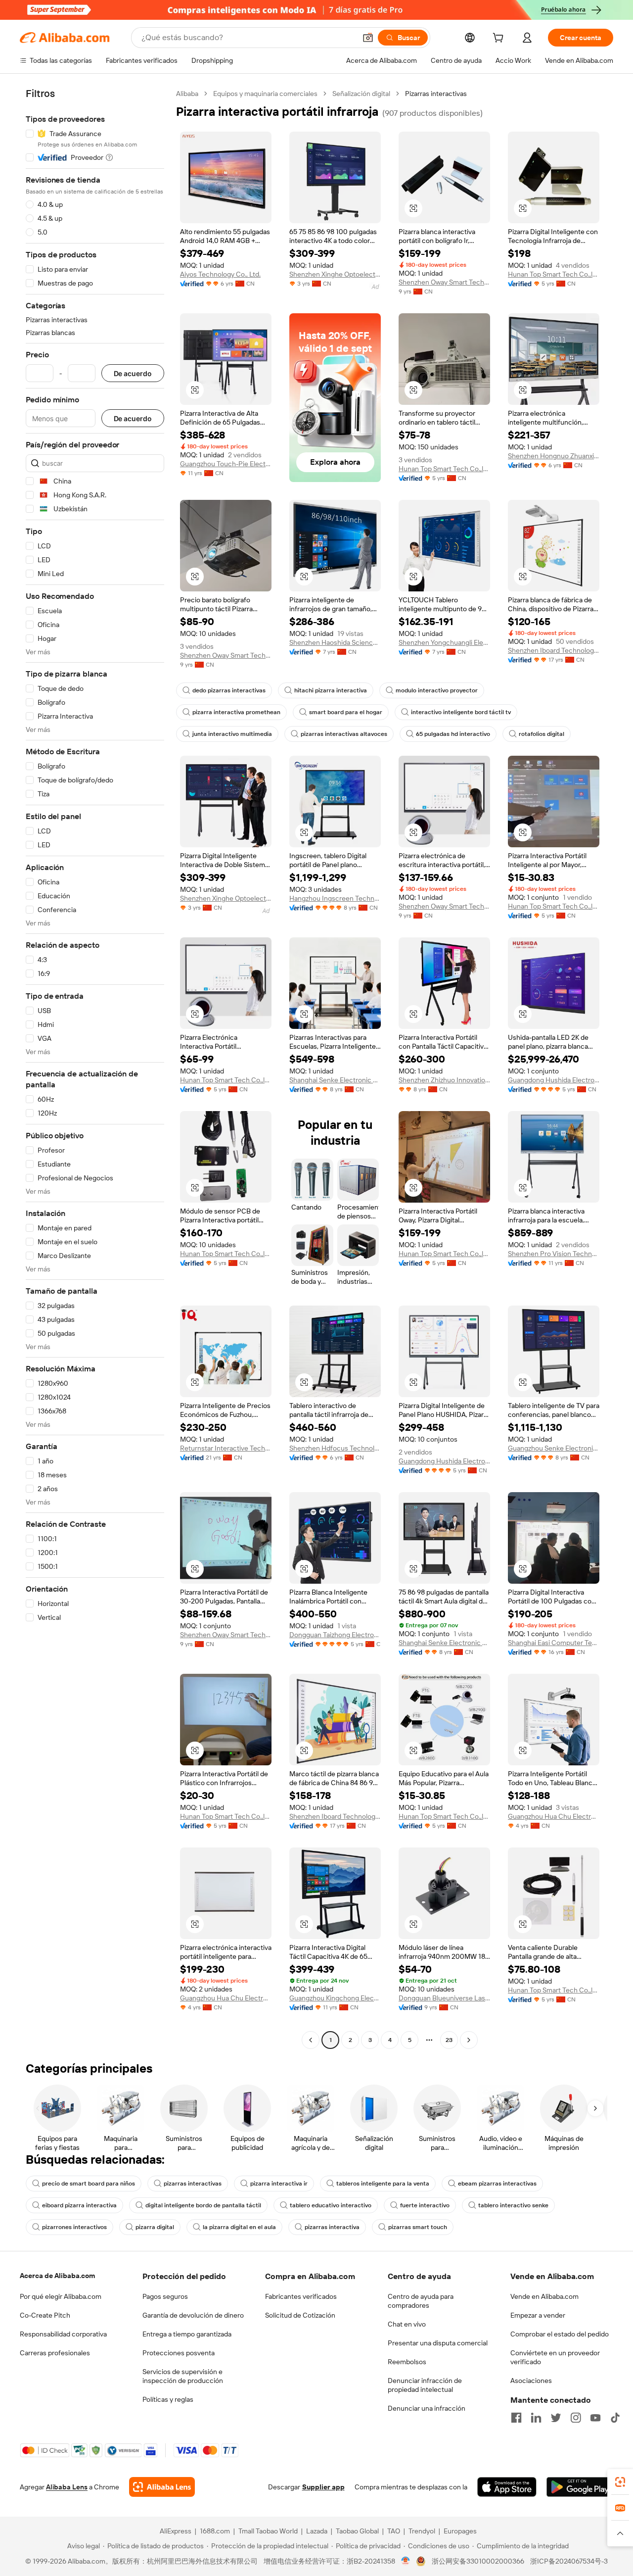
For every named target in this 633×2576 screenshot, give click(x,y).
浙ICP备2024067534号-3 (569, 2561)
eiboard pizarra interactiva (79, 2205)
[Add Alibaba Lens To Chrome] (162, 2487)
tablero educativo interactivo (331, 2205)
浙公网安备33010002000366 (478, 2561)
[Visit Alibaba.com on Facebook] (516, 2418)
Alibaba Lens (67, 2487)
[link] (620, 2482)
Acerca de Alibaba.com (57, 2276)
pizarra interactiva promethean (236, 712)
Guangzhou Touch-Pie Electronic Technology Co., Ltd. (226, 464)
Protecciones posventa (179, 2353)
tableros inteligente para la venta (383, 2184)
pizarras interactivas (193, 2184)
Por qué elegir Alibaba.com (61, 2296)
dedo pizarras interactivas (229, 690)
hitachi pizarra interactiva (331, 690)
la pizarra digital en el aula (239, 2227)
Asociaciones (531, 2381)
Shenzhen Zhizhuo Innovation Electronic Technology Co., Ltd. (444, 1080)
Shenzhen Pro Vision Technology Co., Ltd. (554, 1254)
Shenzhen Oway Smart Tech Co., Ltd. (444, 282)
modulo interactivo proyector (437, 690)
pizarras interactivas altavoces (344, 734)
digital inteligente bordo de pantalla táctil (203, 2205)
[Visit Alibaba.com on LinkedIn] (536, 2418)
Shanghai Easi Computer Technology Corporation (554, 1643)
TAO (394, 2531)
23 (449, 2040)
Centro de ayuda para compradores (421, 2301)
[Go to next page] (469, 2040)
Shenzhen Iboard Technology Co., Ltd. (554, 650)
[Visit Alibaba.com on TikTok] (615, 2418)
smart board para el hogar (346, 712)
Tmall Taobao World (268, 2531)
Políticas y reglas (168, 2399)
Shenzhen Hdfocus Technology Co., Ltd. (335, 1448)
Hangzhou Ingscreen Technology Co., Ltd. (335, 898)
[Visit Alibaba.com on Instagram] (576, 2418)
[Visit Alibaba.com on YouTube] (595, 2418)
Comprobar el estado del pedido (560, 2334)
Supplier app (323, 2487)
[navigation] (95, 1068)
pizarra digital (155, 2227)
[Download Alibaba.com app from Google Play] (580, 2487)
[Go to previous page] (311, 2040)
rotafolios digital (542, 734)
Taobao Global (357, 2531)
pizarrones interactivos (74, 2227)
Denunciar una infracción (427, 2408)
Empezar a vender (538, 2315)
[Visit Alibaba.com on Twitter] (556, 2418)
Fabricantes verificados (301, 2296)
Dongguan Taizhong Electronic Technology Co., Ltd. (335, 1635)
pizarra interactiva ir (279, 2184)
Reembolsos (407, 2362)
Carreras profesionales (55, 2353)
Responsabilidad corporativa (63, 2334)
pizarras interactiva (332, 2227)
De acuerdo (133, 373)
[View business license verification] (406, 2561)
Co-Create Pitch (45, 2315)
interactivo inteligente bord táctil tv (461, 712)
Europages (460, 2531)
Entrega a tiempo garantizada (187, 2334)
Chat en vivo (407, 2324)
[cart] (500, 39)
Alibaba (187, 94)
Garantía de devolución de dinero (193, 2315)
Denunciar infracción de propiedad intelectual (425, 2385)
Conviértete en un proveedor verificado (555, 2357)
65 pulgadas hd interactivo (453, 734)
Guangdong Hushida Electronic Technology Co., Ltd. (554, 1080)
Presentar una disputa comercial (438, 2343)
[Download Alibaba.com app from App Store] (507, 2487)
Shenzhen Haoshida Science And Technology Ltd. (335, 642)
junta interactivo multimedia (232, 734)
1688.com (215, 2531)
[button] (368, 38)
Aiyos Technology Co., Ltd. (220, 274)
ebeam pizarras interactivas (497, 2184)
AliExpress (176, 2531)
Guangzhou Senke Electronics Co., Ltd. (554, 1448)
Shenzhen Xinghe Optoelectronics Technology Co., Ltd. (335, 274)
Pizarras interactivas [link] (436, 94)
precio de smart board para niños (89, 2184)
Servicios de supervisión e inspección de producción (183, 2376)
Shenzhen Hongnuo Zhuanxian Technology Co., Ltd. (554, 456)
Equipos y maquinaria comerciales (265, 94)
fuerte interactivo (425, 2205)
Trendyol (422, 2531)
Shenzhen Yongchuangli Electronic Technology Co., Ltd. (444, 642)
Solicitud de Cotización (300, 2315)
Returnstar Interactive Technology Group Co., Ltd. (226, 1448)
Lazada (317, 2531)
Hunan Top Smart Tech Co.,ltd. (554, 274)
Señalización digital (361, 94)
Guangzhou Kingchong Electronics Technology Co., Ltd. (335, 1998)
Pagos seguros (165, 2296)
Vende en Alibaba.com (544, 2296)
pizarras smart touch (418, 2227)
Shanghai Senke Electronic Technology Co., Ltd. (335, 1080)
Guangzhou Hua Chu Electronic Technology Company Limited (554, 1816)
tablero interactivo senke (513, 2205)
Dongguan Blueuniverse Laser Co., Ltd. (444, 1998)
